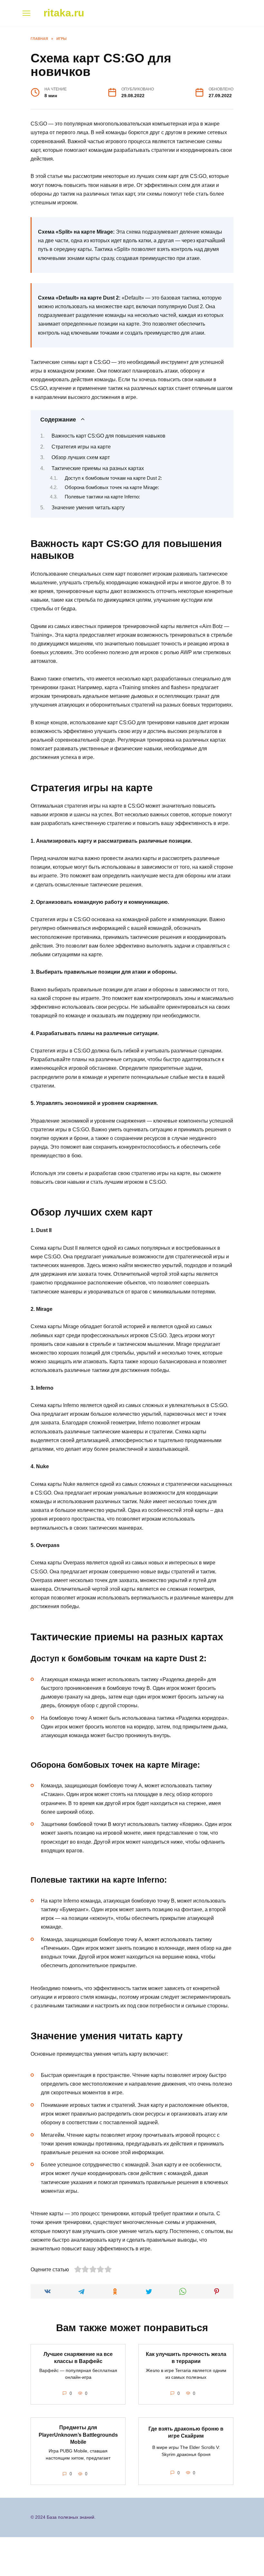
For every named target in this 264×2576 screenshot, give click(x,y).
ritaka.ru (64, 13)
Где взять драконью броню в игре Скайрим (186, 2432)
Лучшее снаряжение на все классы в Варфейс (78, 2358)
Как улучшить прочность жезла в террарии (186, 2358)
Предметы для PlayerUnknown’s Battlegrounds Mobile (78, 2435)
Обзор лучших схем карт (81, 457)
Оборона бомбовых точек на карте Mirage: (112, 487)
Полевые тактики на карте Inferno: (102, 497)
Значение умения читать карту (88, 508)
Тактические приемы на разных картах (98, 468)
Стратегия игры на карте (81, 447)
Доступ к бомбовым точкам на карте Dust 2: (113, 478)
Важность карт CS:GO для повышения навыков (108, 436)
